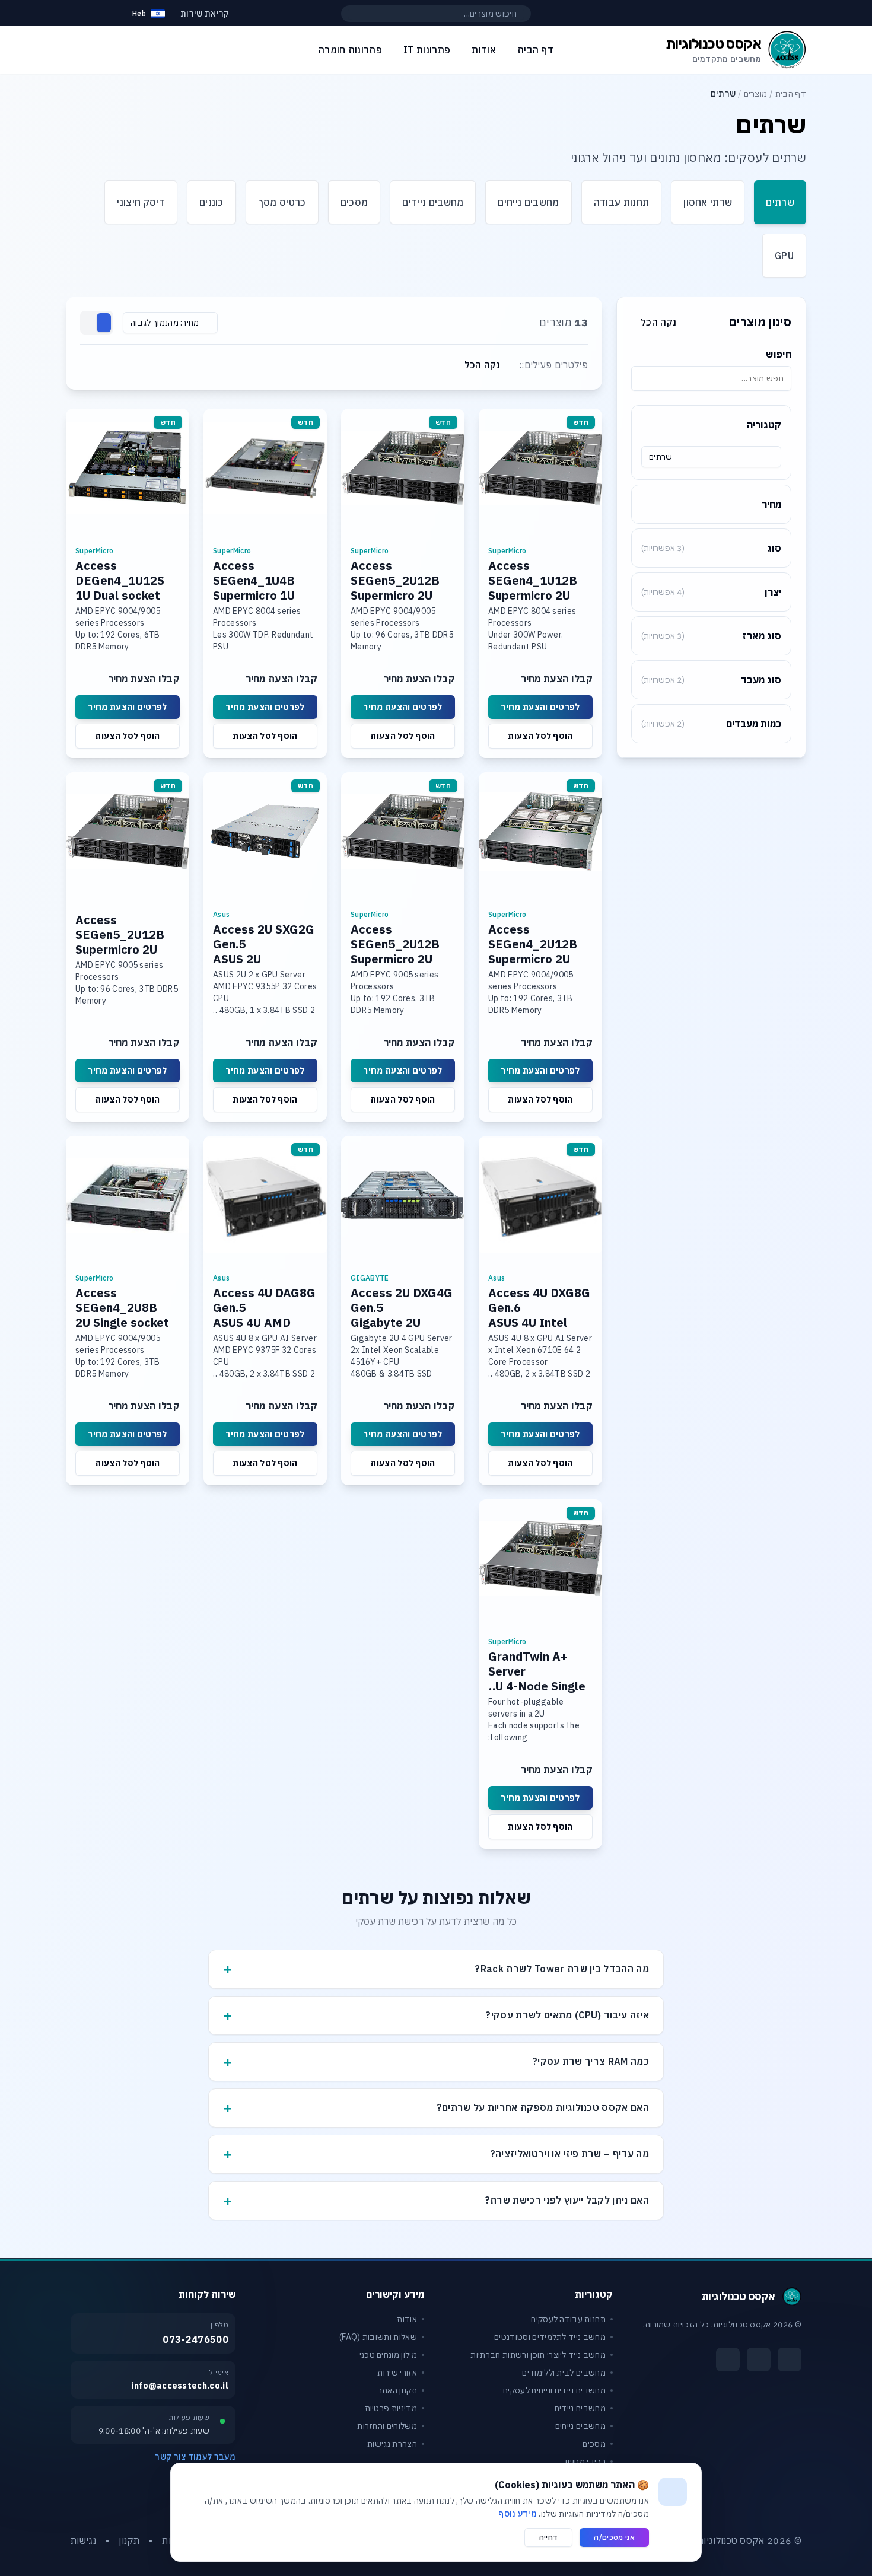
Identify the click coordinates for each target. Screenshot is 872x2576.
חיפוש (779, 354)
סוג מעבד (711, 680)
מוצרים (756, 94)
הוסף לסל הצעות (540, 736)
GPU (784, 256)
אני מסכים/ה (614, 2537)
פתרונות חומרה (350, 50)
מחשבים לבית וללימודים (564, 2373)
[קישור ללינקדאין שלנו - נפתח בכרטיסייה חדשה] (728, 2360)
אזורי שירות (397, 2373)
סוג (711, 548)
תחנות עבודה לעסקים (568, 2319)
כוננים (211, 202)
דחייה (549, 2537)
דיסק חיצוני (141, 202)
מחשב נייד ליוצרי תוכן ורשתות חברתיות (538, 2355)
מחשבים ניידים (433, 202)
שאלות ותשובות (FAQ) (378, 2337)
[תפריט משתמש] (77, 11)
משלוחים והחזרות (387, 2426)
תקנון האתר (397, 2390)
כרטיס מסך (282, 202)
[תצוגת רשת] (104, 323)
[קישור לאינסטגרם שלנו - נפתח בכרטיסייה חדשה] (759, 2360)
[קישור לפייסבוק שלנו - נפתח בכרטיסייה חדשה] (790, 2360)
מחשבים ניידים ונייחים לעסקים (554, 2390)
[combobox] (711, 457)
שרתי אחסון (708, 202)
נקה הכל (658, 322)
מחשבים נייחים (528, 202)
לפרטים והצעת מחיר (540, 707)
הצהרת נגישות (392, 2444)
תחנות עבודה (622, 202)
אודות (407, 2319)
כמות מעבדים (711, 724)
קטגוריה (764, 425)
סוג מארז (711, 636)
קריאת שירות (205, 14)
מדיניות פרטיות (391, 2408)
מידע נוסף (518, 2514)
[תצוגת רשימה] (90, 323)
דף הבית (791, 94)
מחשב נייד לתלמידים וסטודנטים (550, 2337)
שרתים (780, 202)
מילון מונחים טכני (388, 2355)
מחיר (771, 504)
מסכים (354, 202)
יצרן (711, 592)
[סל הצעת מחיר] (106, 14)
